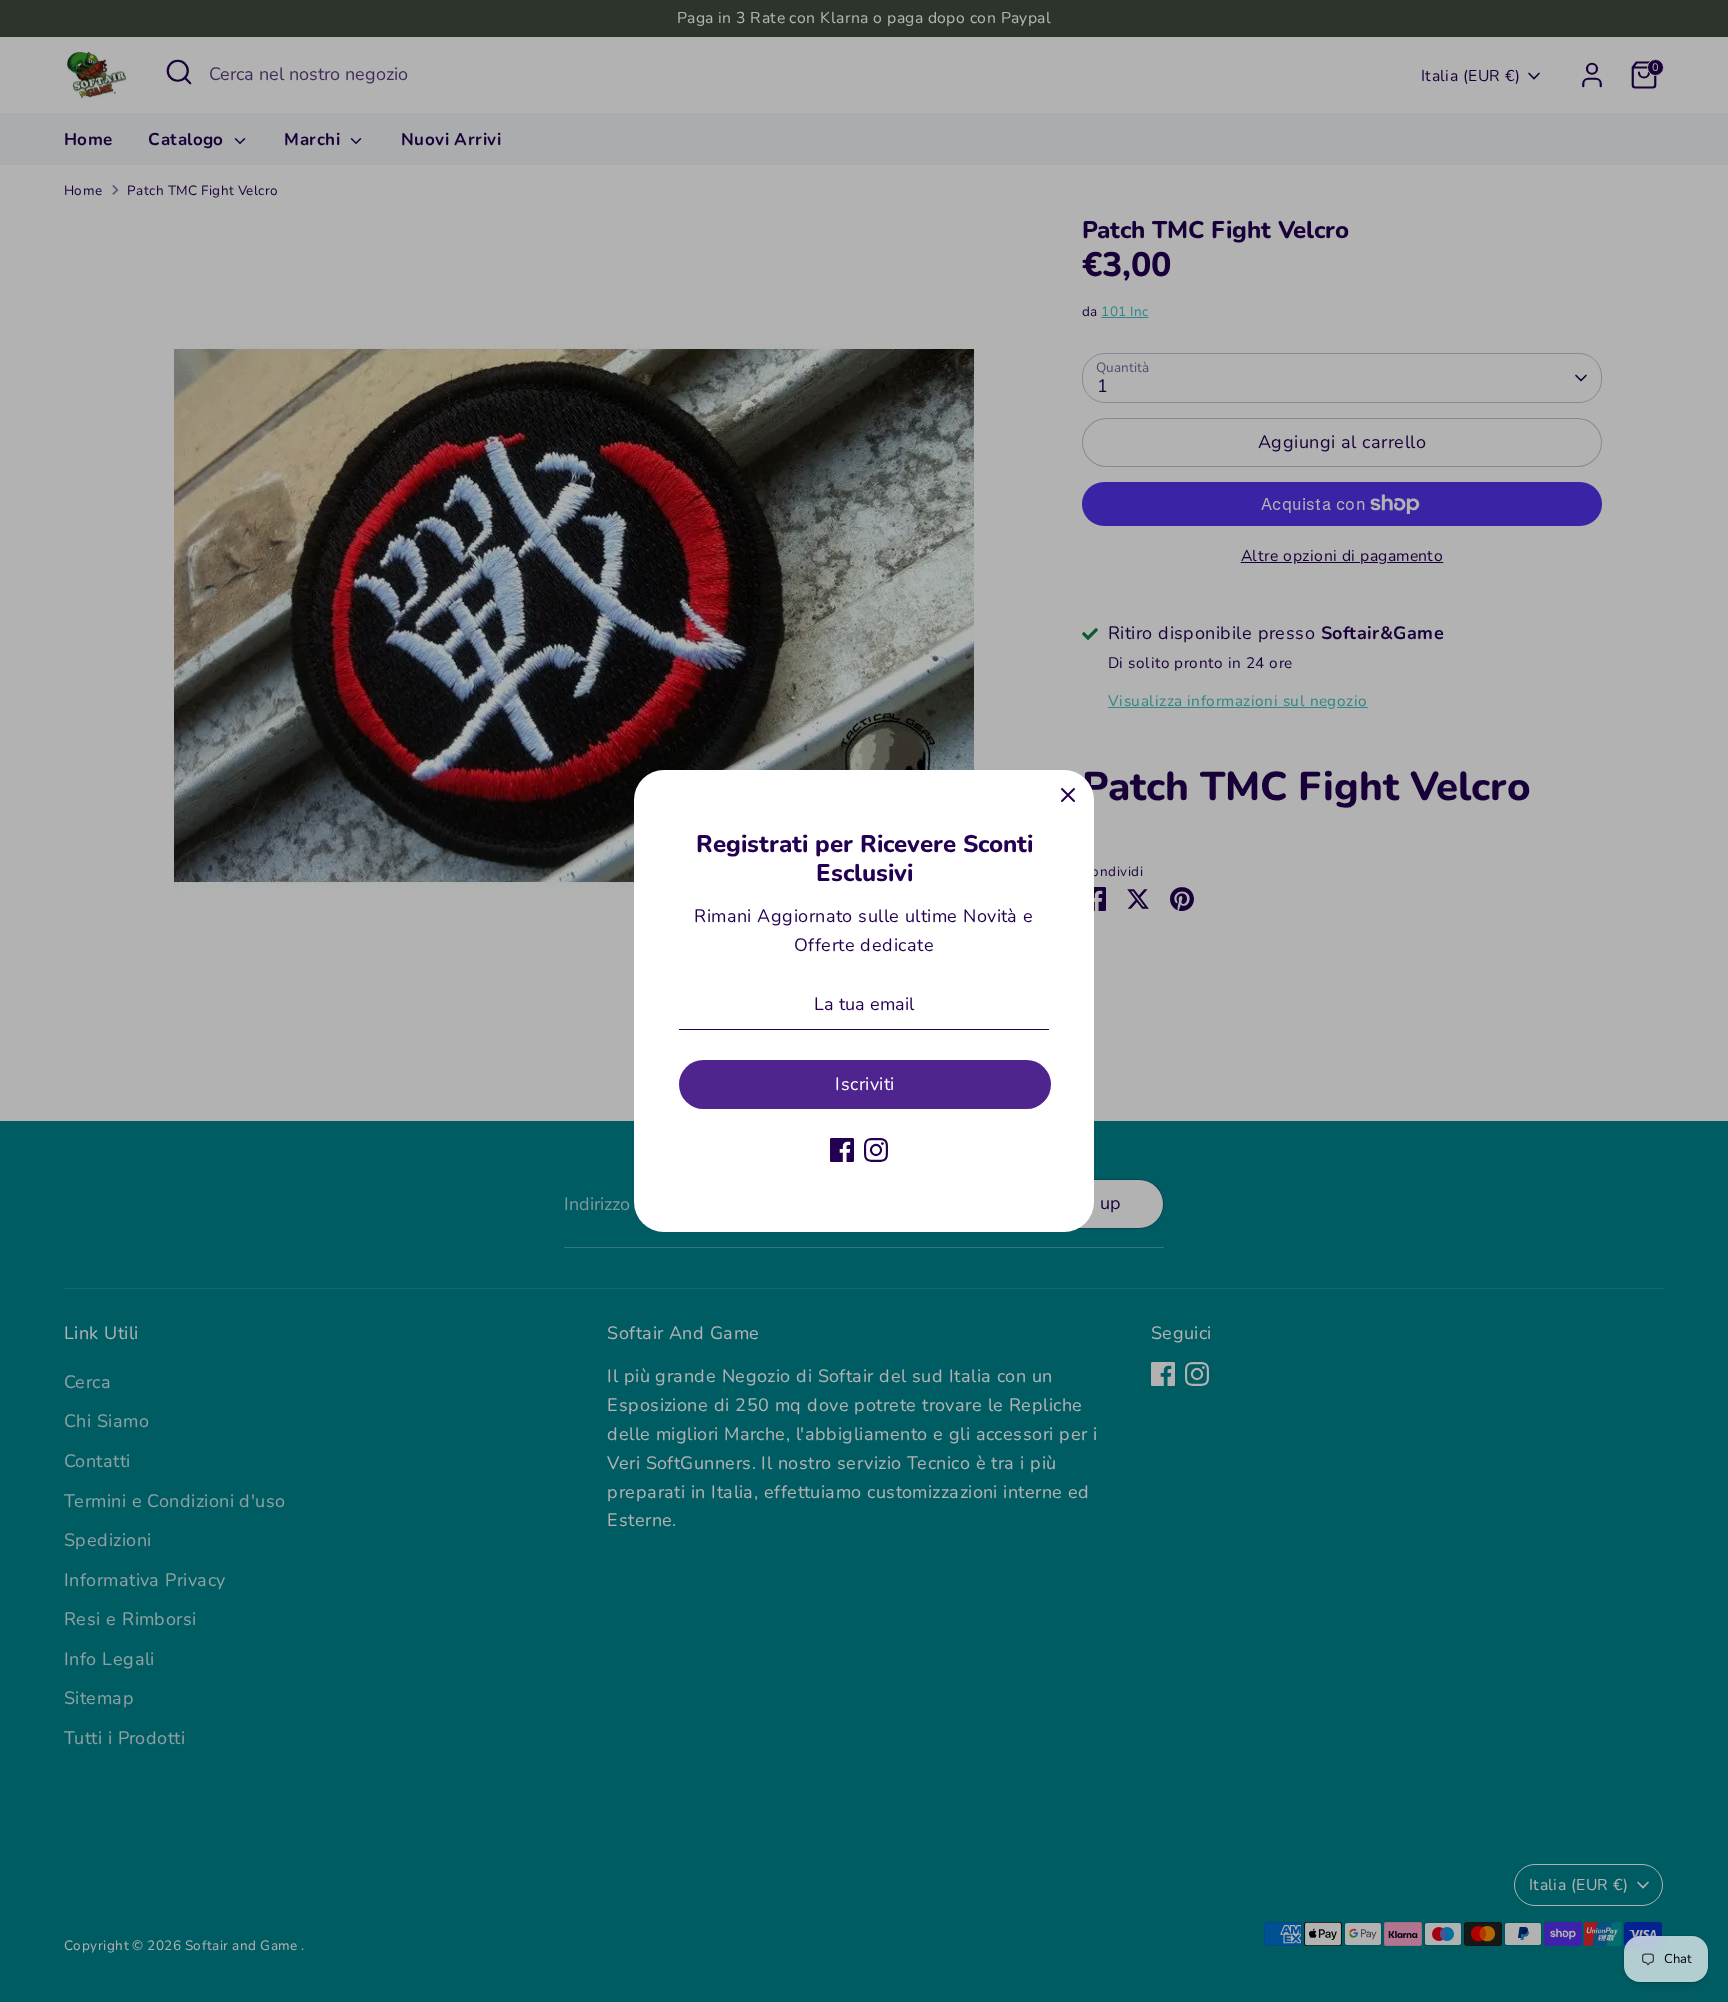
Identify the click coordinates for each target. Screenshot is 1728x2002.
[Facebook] (842, 1150)
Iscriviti (864, 1084)
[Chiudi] (1068, 796)
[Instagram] (876, 1150)
